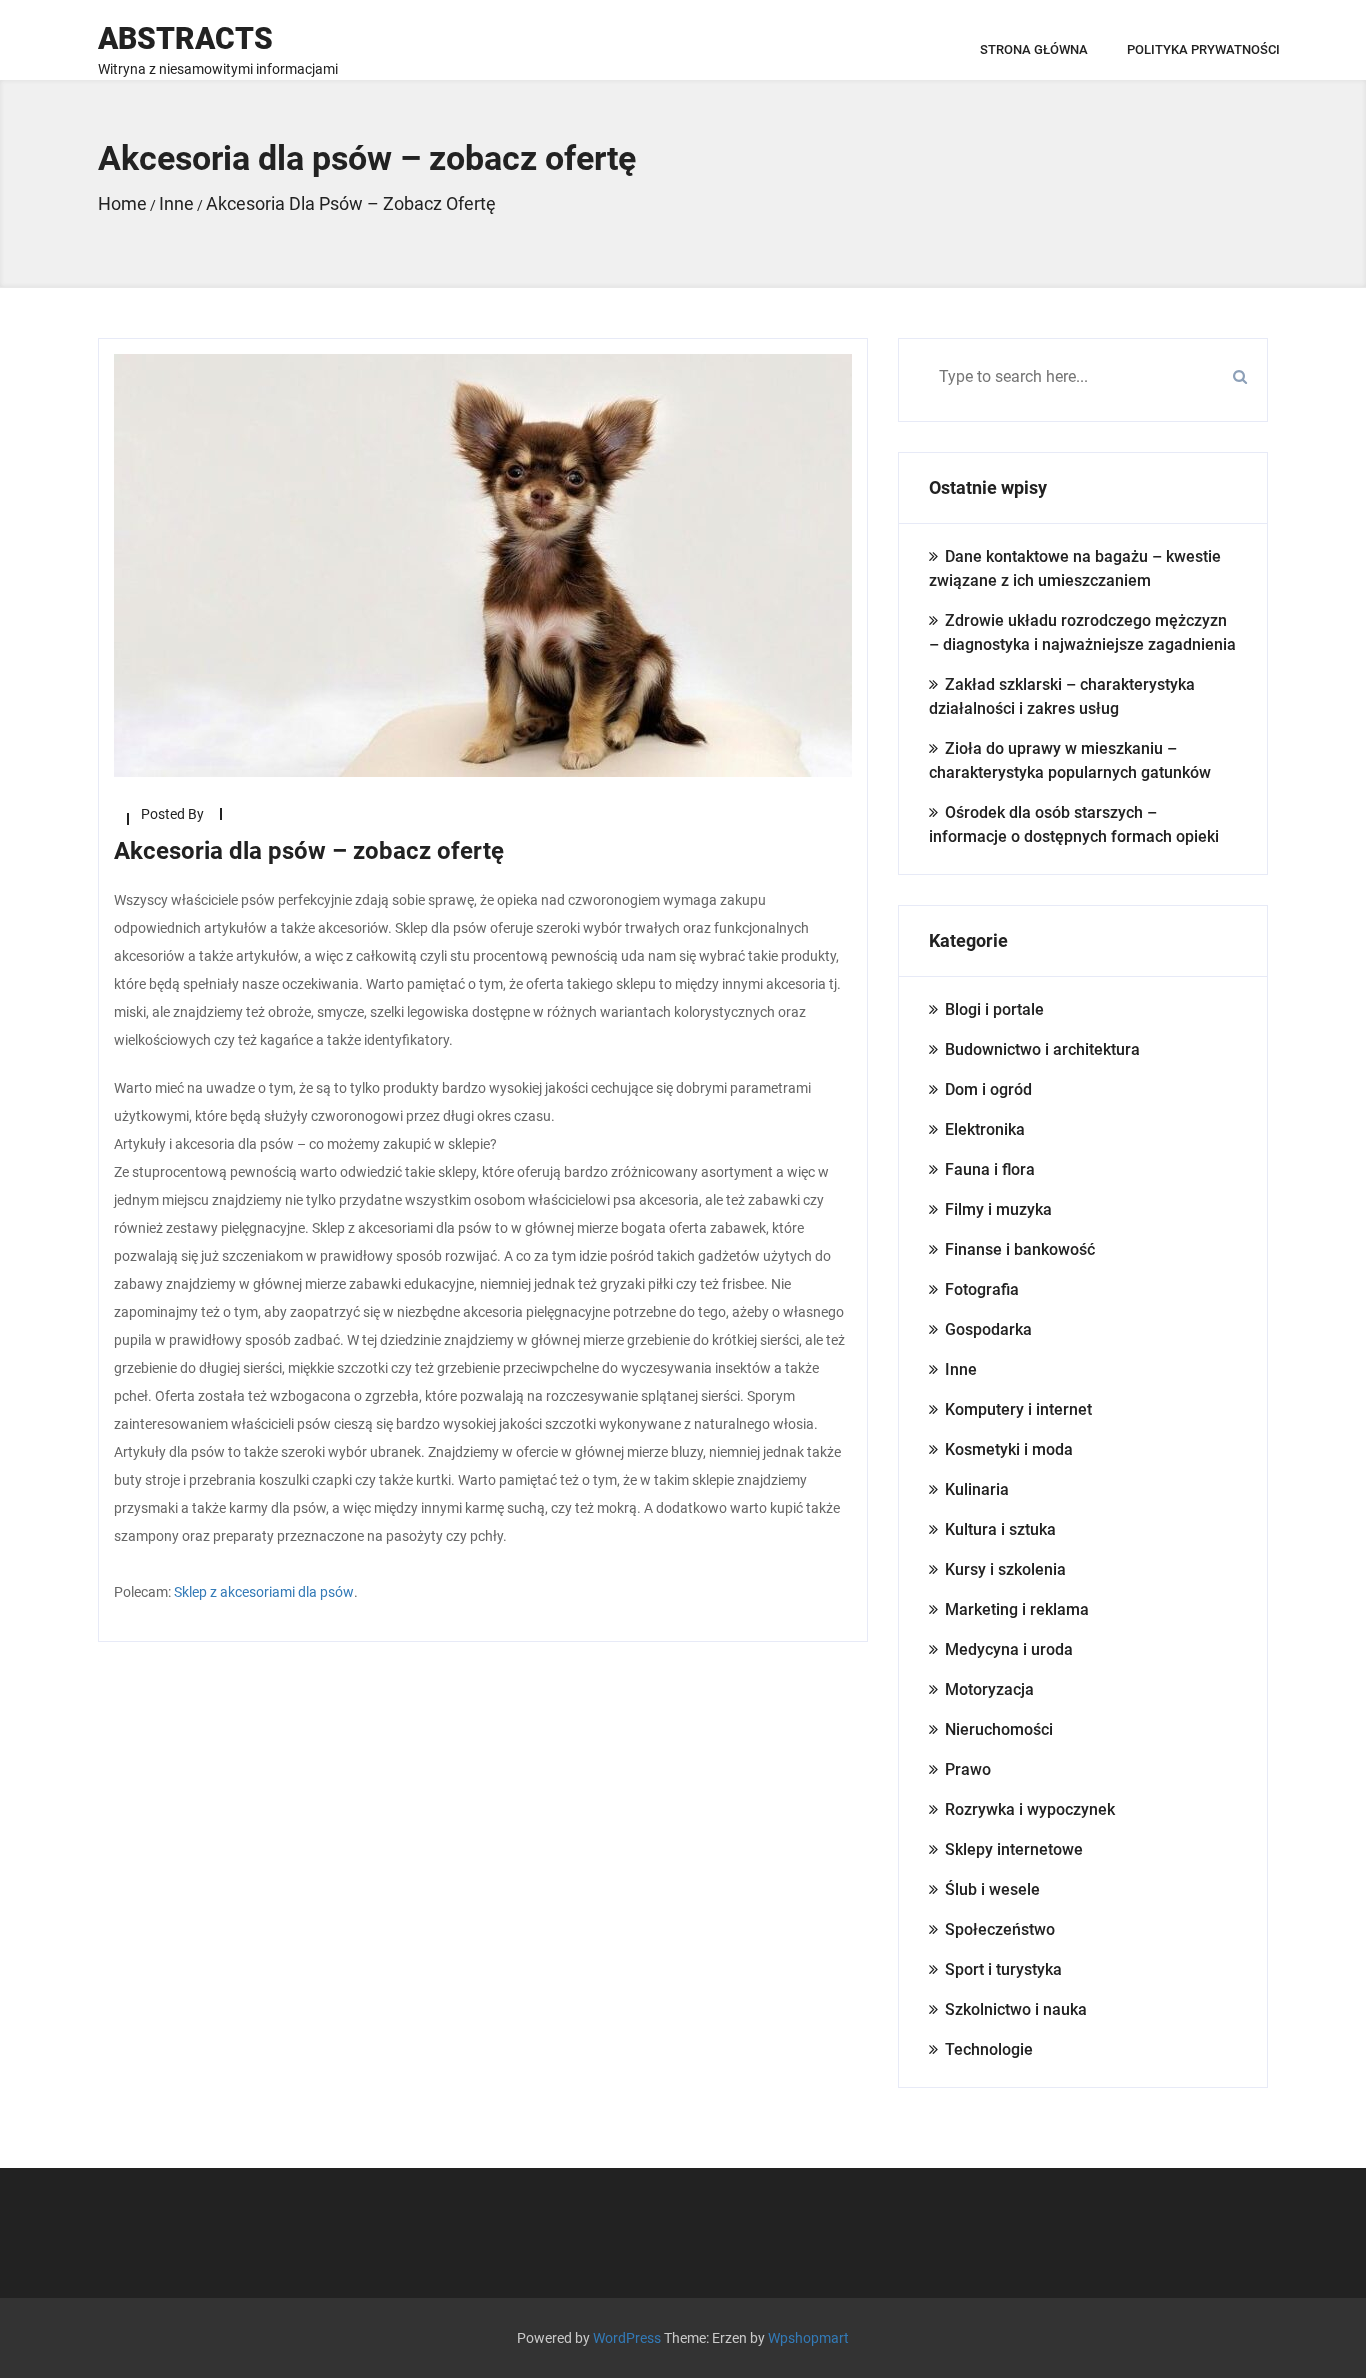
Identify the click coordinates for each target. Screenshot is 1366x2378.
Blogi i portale (994, 1009)
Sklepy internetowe (1014, 1849)
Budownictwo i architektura (1042, 1049)
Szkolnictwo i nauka (1016, 2009)
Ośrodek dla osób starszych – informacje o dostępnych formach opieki (1074, 824)
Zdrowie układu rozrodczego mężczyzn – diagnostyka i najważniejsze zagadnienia (1082, 632)
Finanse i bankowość (1020, 1249)
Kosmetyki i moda (1009, 1449)
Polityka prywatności (1203, 49)
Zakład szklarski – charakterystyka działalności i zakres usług (1062, 696)
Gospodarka (988, 1329)
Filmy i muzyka (998, 1209)
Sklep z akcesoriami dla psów (264, 1592)
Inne (961, 1369)
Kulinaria (977, 1489)
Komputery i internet (1018, 1409)
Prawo (968, 1769)
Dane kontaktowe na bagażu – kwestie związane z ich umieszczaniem (1075, 568)
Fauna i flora (990, 1169)
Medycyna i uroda (1009, 1649)
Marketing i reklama (1017, 1609)
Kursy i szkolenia (1005, 1569)
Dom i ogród (988, 1089)
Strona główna (1034, 49)
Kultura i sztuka (1000, 1529)
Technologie (989, 2049)
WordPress (627, 2338)
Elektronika (985, 1129)
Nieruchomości (999, 1729)
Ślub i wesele (992, 1889)
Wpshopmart (808, 2338)
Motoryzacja (989, 1689)
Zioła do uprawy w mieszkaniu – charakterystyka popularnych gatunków (1070, 760)
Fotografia (982, 1289)
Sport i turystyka (1003, 1969)
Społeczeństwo (1000, 1929)
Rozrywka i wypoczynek (1030, 1809)
